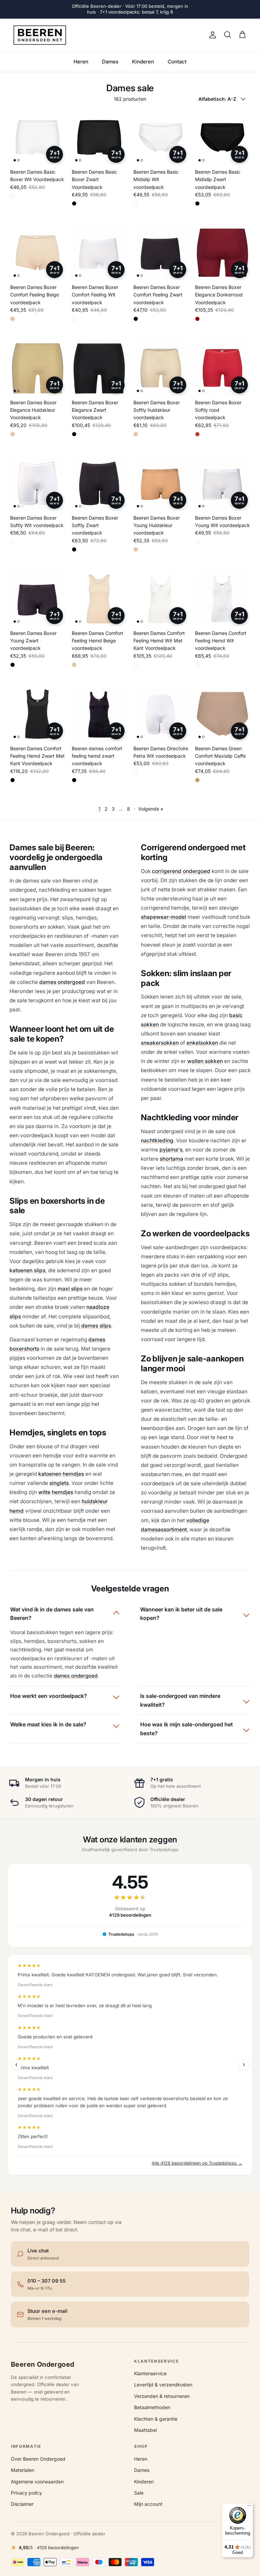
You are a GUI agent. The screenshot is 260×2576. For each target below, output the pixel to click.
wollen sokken (205, 1061)
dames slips (96, 1326)
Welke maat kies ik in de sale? (48, 1724)
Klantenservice (150, 2373)
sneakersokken (160, 1043)
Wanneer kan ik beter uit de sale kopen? (181, 1614)
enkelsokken (202, 1043)
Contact (177, 62)
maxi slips (70, 1289)
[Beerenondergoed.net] (40, 35)
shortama (171, 1159)
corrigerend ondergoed (181, 871)
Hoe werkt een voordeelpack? (49, 1696)
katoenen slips (27, 1270)
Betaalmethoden (152, 2407)
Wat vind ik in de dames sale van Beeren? (52, 1614)
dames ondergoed (62, 982)
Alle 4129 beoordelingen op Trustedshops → (197, 2163)
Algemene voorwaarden (37, 2482)
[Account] (211, 35)
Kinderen (143, 62)
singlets (59, 1483)
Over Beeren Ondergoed (38, 2459)
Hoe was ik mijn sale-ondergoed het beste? (187, 1729)
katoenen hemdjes (61, 1474)
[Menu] (249, 2507)
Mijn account (148, 2504)
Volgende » (151, 809)
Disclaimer (22, 2504)
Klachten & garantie (156, 2419)
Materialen (23, 2470)
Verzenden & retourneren (162, 2396)
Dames (110, 62)
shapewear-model (164, 917)
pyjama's (171, 1150)
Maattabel (145, 2430)
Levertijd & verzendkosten (163, 2385)
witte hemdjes (56, 1492)
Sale (139, 2493)
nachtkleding (157, 1140)
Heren (81, 62)
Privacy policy (26, 2493)
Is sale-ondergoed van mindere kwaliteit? (180, 1700)
